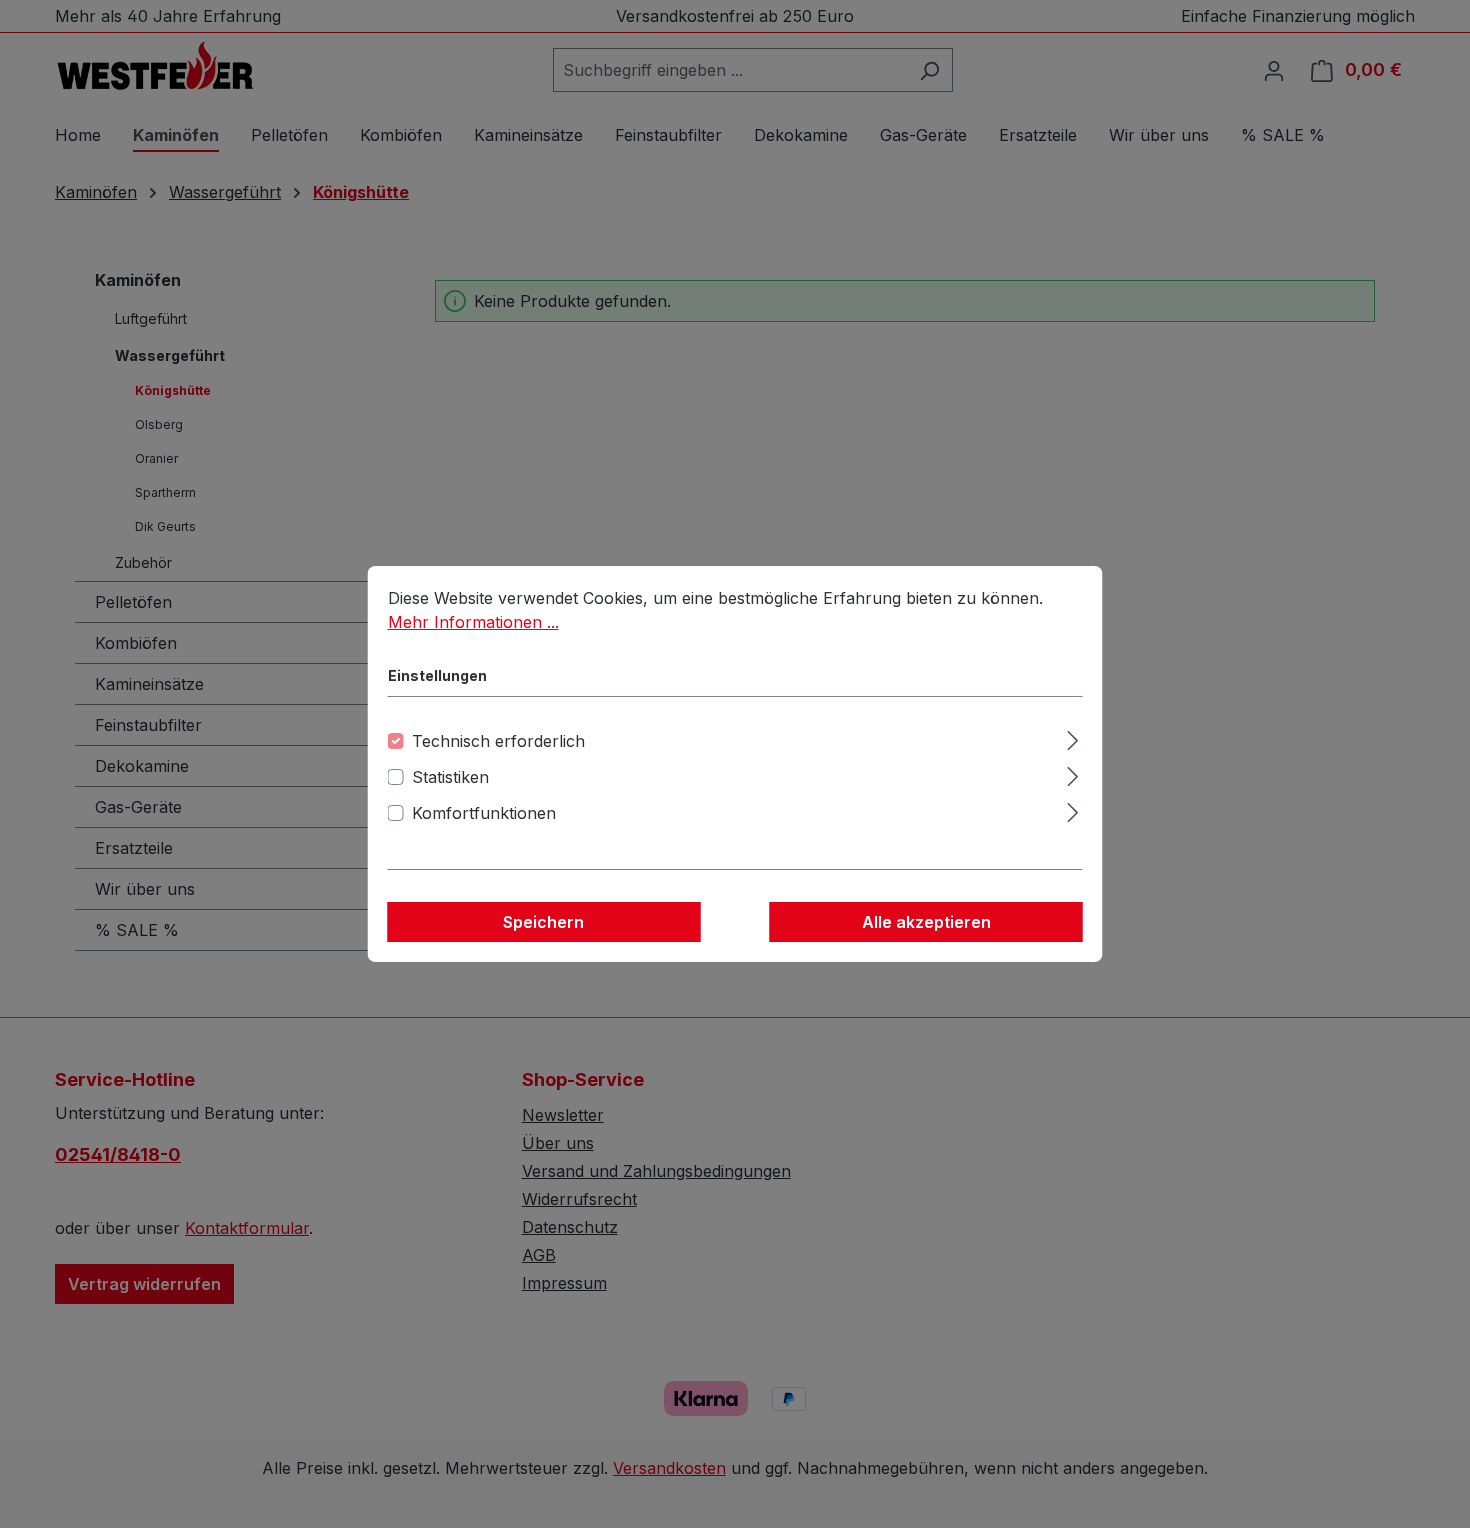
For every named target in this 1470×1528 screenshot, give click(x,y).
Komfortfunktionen (484, 813)
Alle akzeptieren (926, 922)
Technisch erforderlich (498, 741)
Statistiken (450, 777)
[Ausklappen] (1072, 737)
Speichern (543, 922)
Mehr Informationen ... (473, 622)
